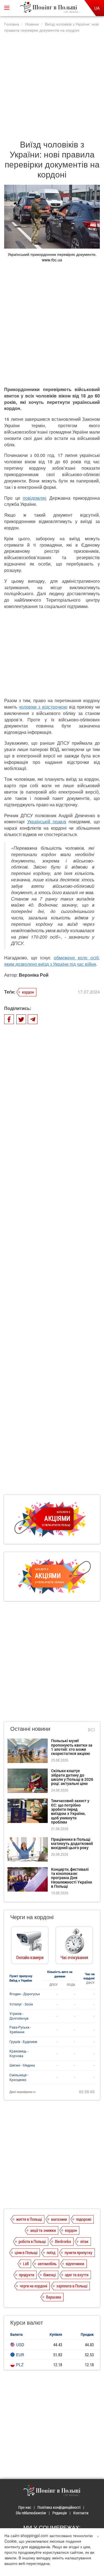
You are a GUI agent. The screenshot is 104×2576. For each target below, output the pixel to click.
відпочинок (75, 2264)
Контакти (81, 2513)
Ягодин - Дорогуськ (25, 1994)
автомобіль (47, 2264)
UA (97, 8)
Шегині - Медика (22, 2065)
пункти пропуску (78, 2252)
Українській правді (47, 821)
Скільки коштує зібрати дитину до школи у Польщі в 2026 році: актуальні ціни (72, 1777)
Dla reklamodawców (31, 2513)
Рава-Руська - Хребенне (20, 2029)
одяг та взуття (77, 2275)
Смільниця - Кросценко (19, 2077)
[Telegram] (33, 1019)
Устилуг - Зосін (21, 2004)
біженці (50, 2275)
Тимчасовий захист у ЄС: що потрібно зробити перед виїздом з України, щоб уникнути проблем (70, 1811)
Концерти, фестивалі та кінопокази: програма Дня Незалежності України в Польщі (72, 1878)
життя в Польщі (29, 2219)
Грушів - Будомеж (23, 2042)
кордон (28, 992)
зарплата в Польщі (72, 2286)
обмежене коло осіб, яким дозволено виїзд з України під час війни (52, 961)
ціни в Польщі (26, 2252)
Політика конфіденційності (59, 2507)
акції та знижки (43, 2230)
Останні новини (30, 1728)
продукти (26, 2275)
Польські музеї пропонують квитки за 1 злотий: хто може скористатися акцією (72, 1747)
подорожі (84, 2219)
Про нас (25, 2507)
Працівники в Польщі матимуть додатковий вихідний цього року (72, 1844)
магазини (59, 2219)
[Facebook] (9, 1019)
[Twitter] (21, 1019)
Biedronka (63, 2241)
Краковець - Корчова (19, 2053)
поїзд (51, 2252)
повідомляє (35, 498)
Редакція (60, 2513)
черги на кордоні (33, 2286)
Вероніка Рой (34, 975)
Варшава (54, 2297)
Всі (91, 1730)
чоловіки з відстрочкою (43, 707)
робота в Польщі (32, 2241)
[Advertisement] (52, 83)
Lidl (26, 2264)
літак (84, 2241)
